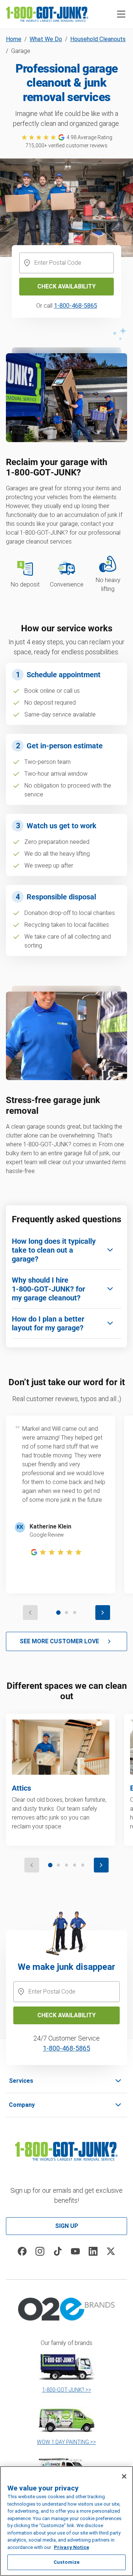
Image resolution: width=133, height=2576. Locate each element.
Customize (66, 2562)
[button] (121, 14)
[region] (66, 2521)
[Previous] (30, 1613)
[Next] (103, 1613)
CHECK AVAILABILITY (66, 2015)
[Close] (124, 2476)
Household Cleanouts (98, 39)
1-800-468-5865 (76, 306)
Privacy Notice (71, 2547)
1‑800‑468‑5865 (66, 2048)
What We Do (46, 39)
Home (14, 39)
